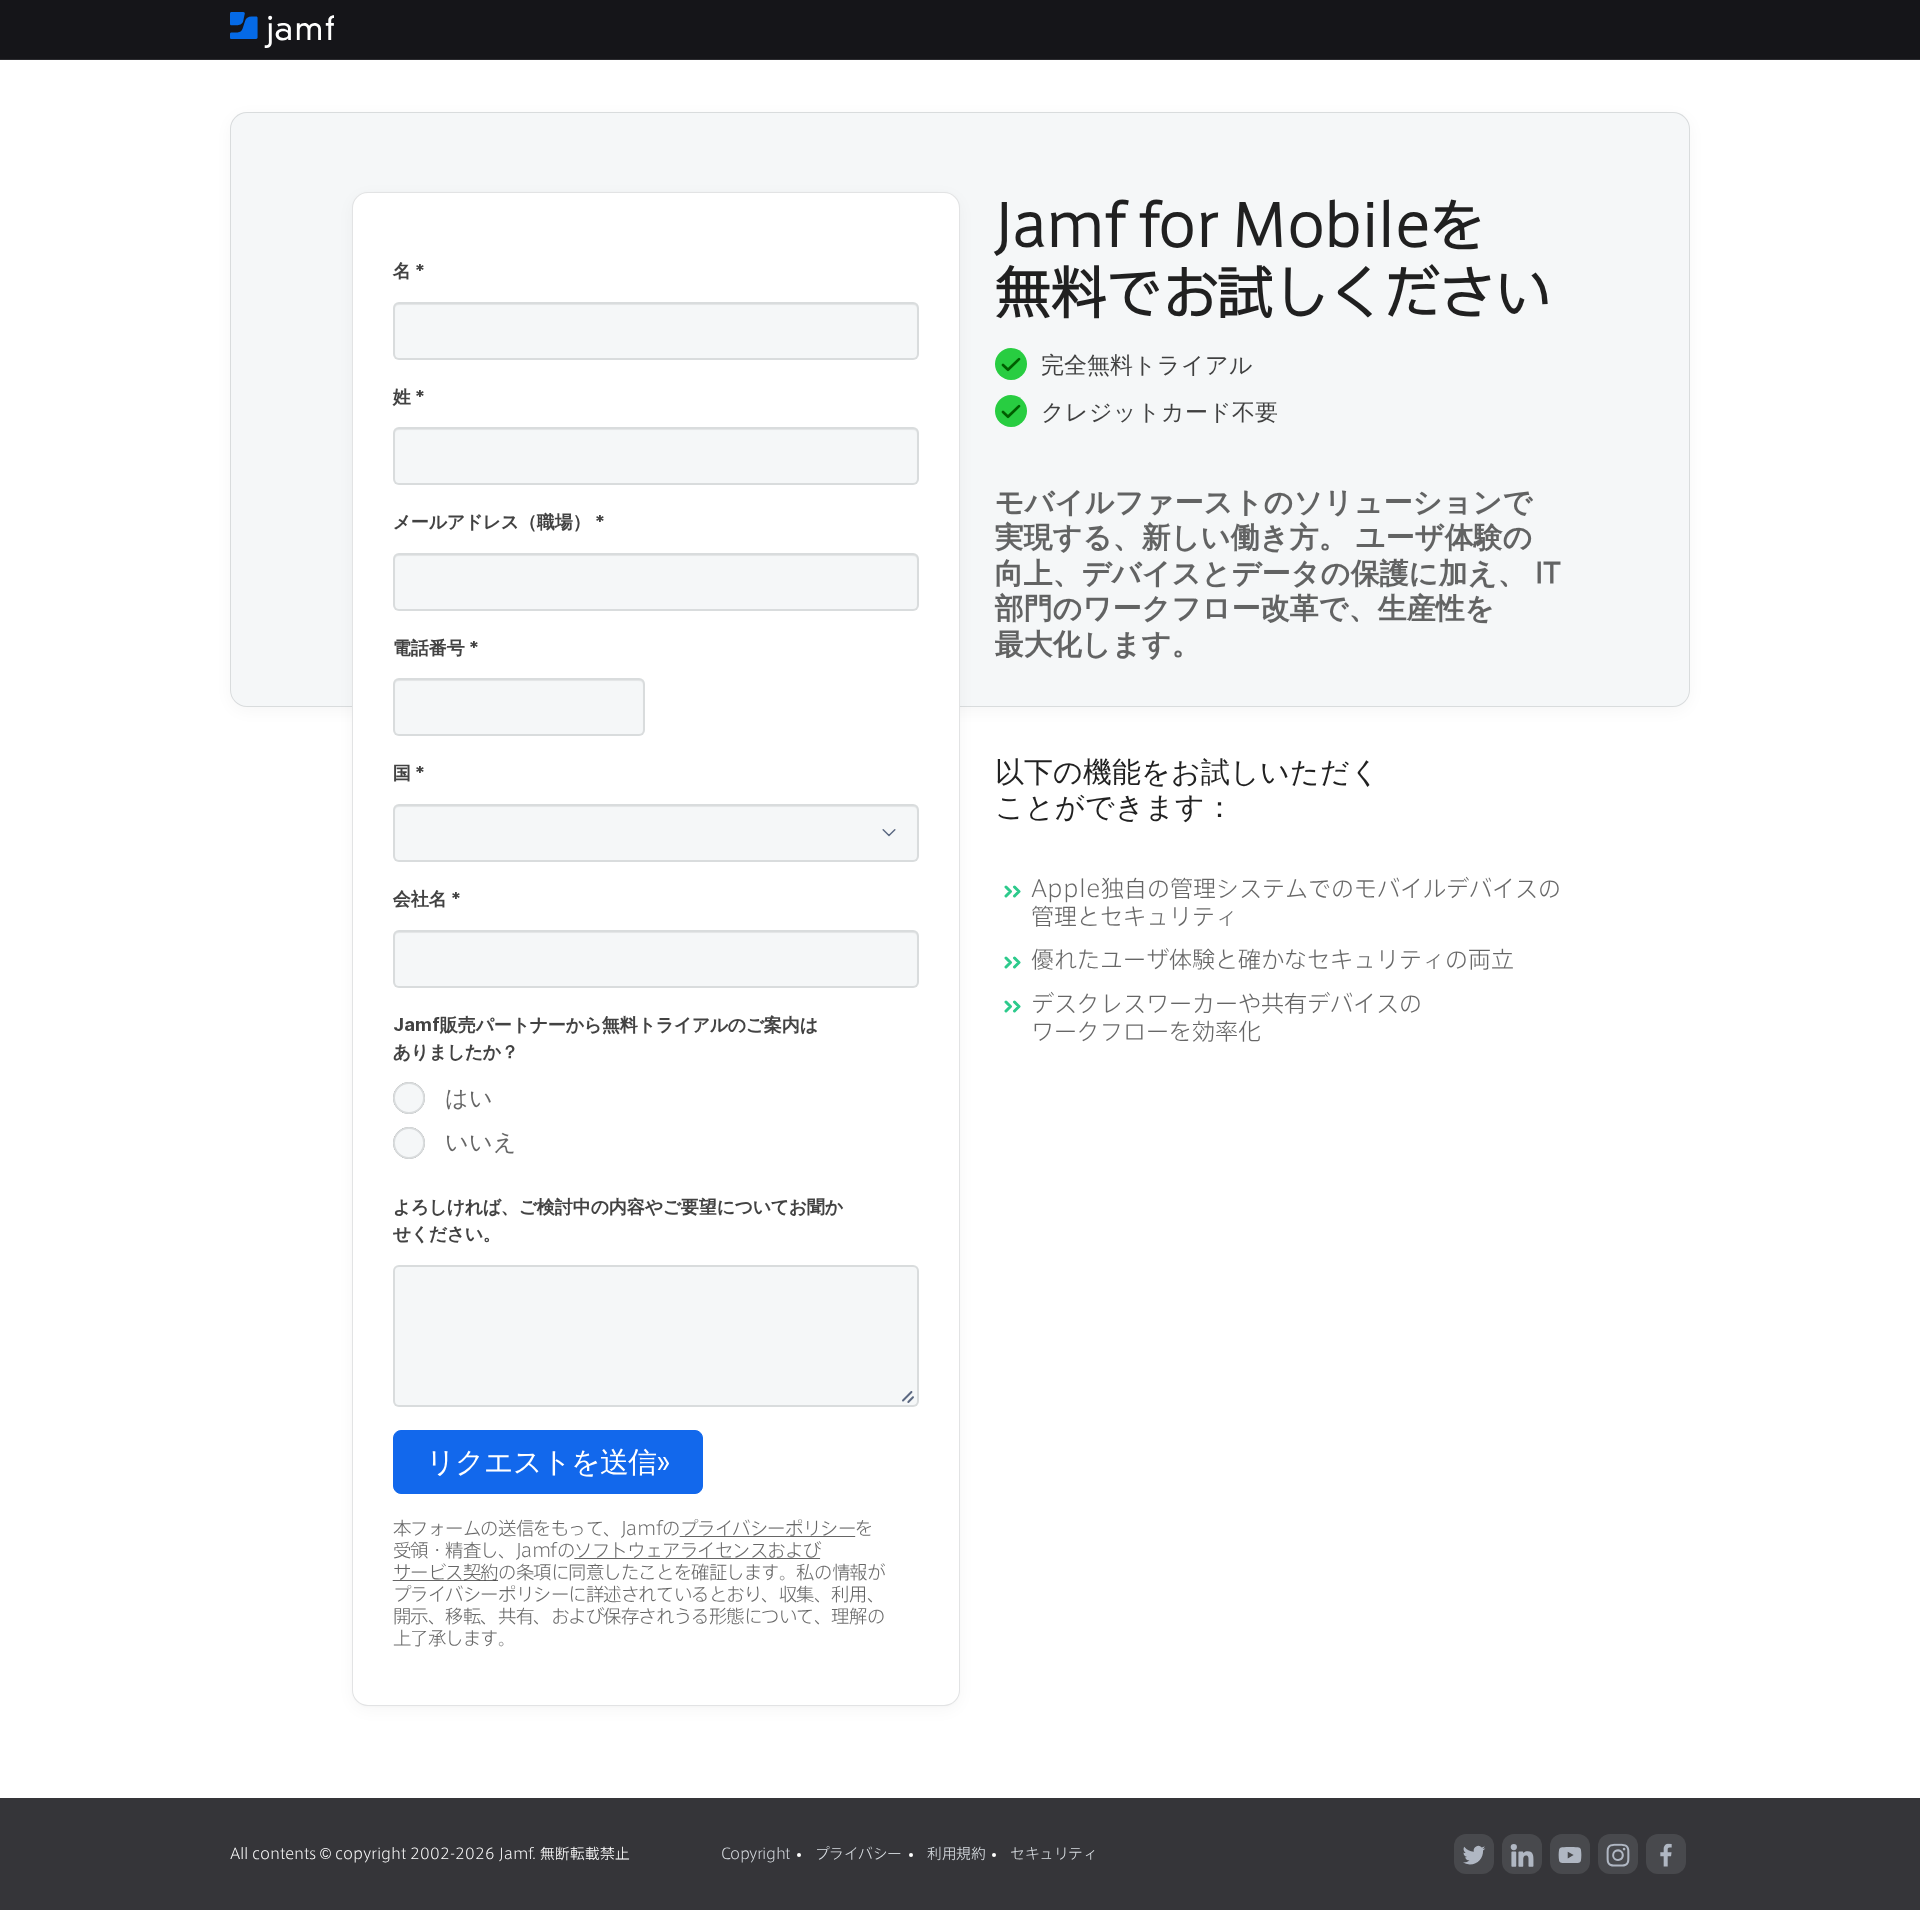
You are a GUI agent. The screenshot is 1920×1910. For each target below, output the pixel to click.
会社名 (427, 900)
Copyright (755, 1853)
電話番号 (436, 649)
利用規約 (956, 1853)
